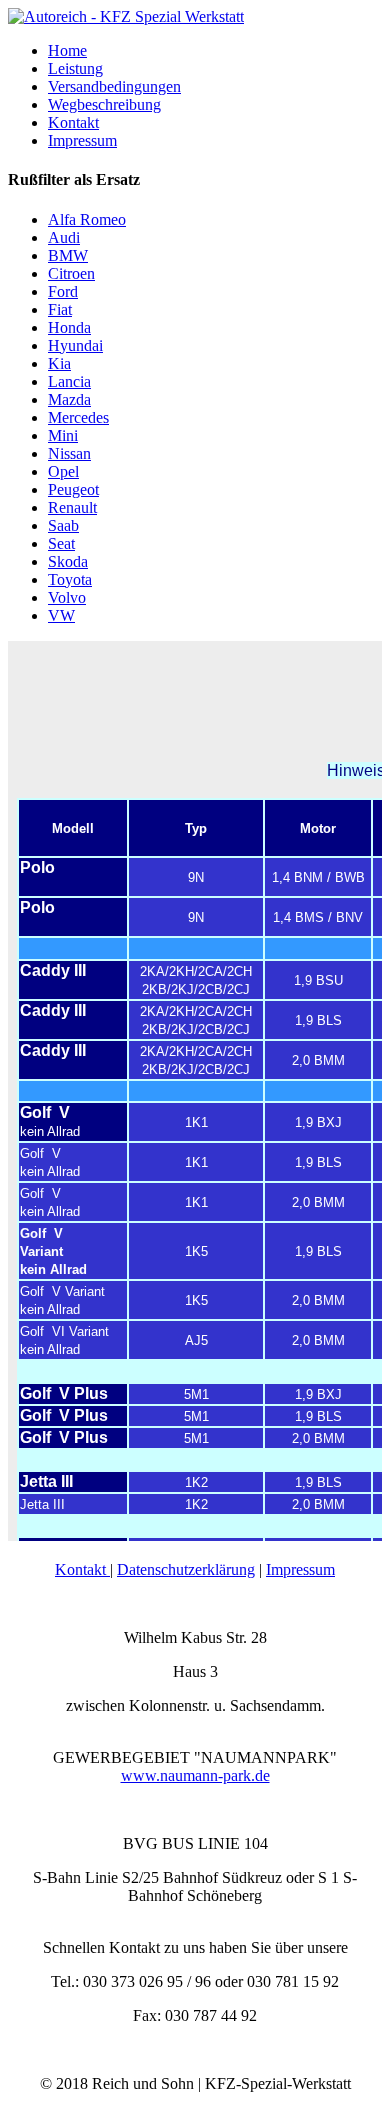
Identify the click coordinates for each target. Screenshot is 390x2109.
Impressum (300, 1569)
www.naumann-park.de (195, 1775)
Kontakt (82, 1569)
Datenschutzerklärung (186, 1569)
